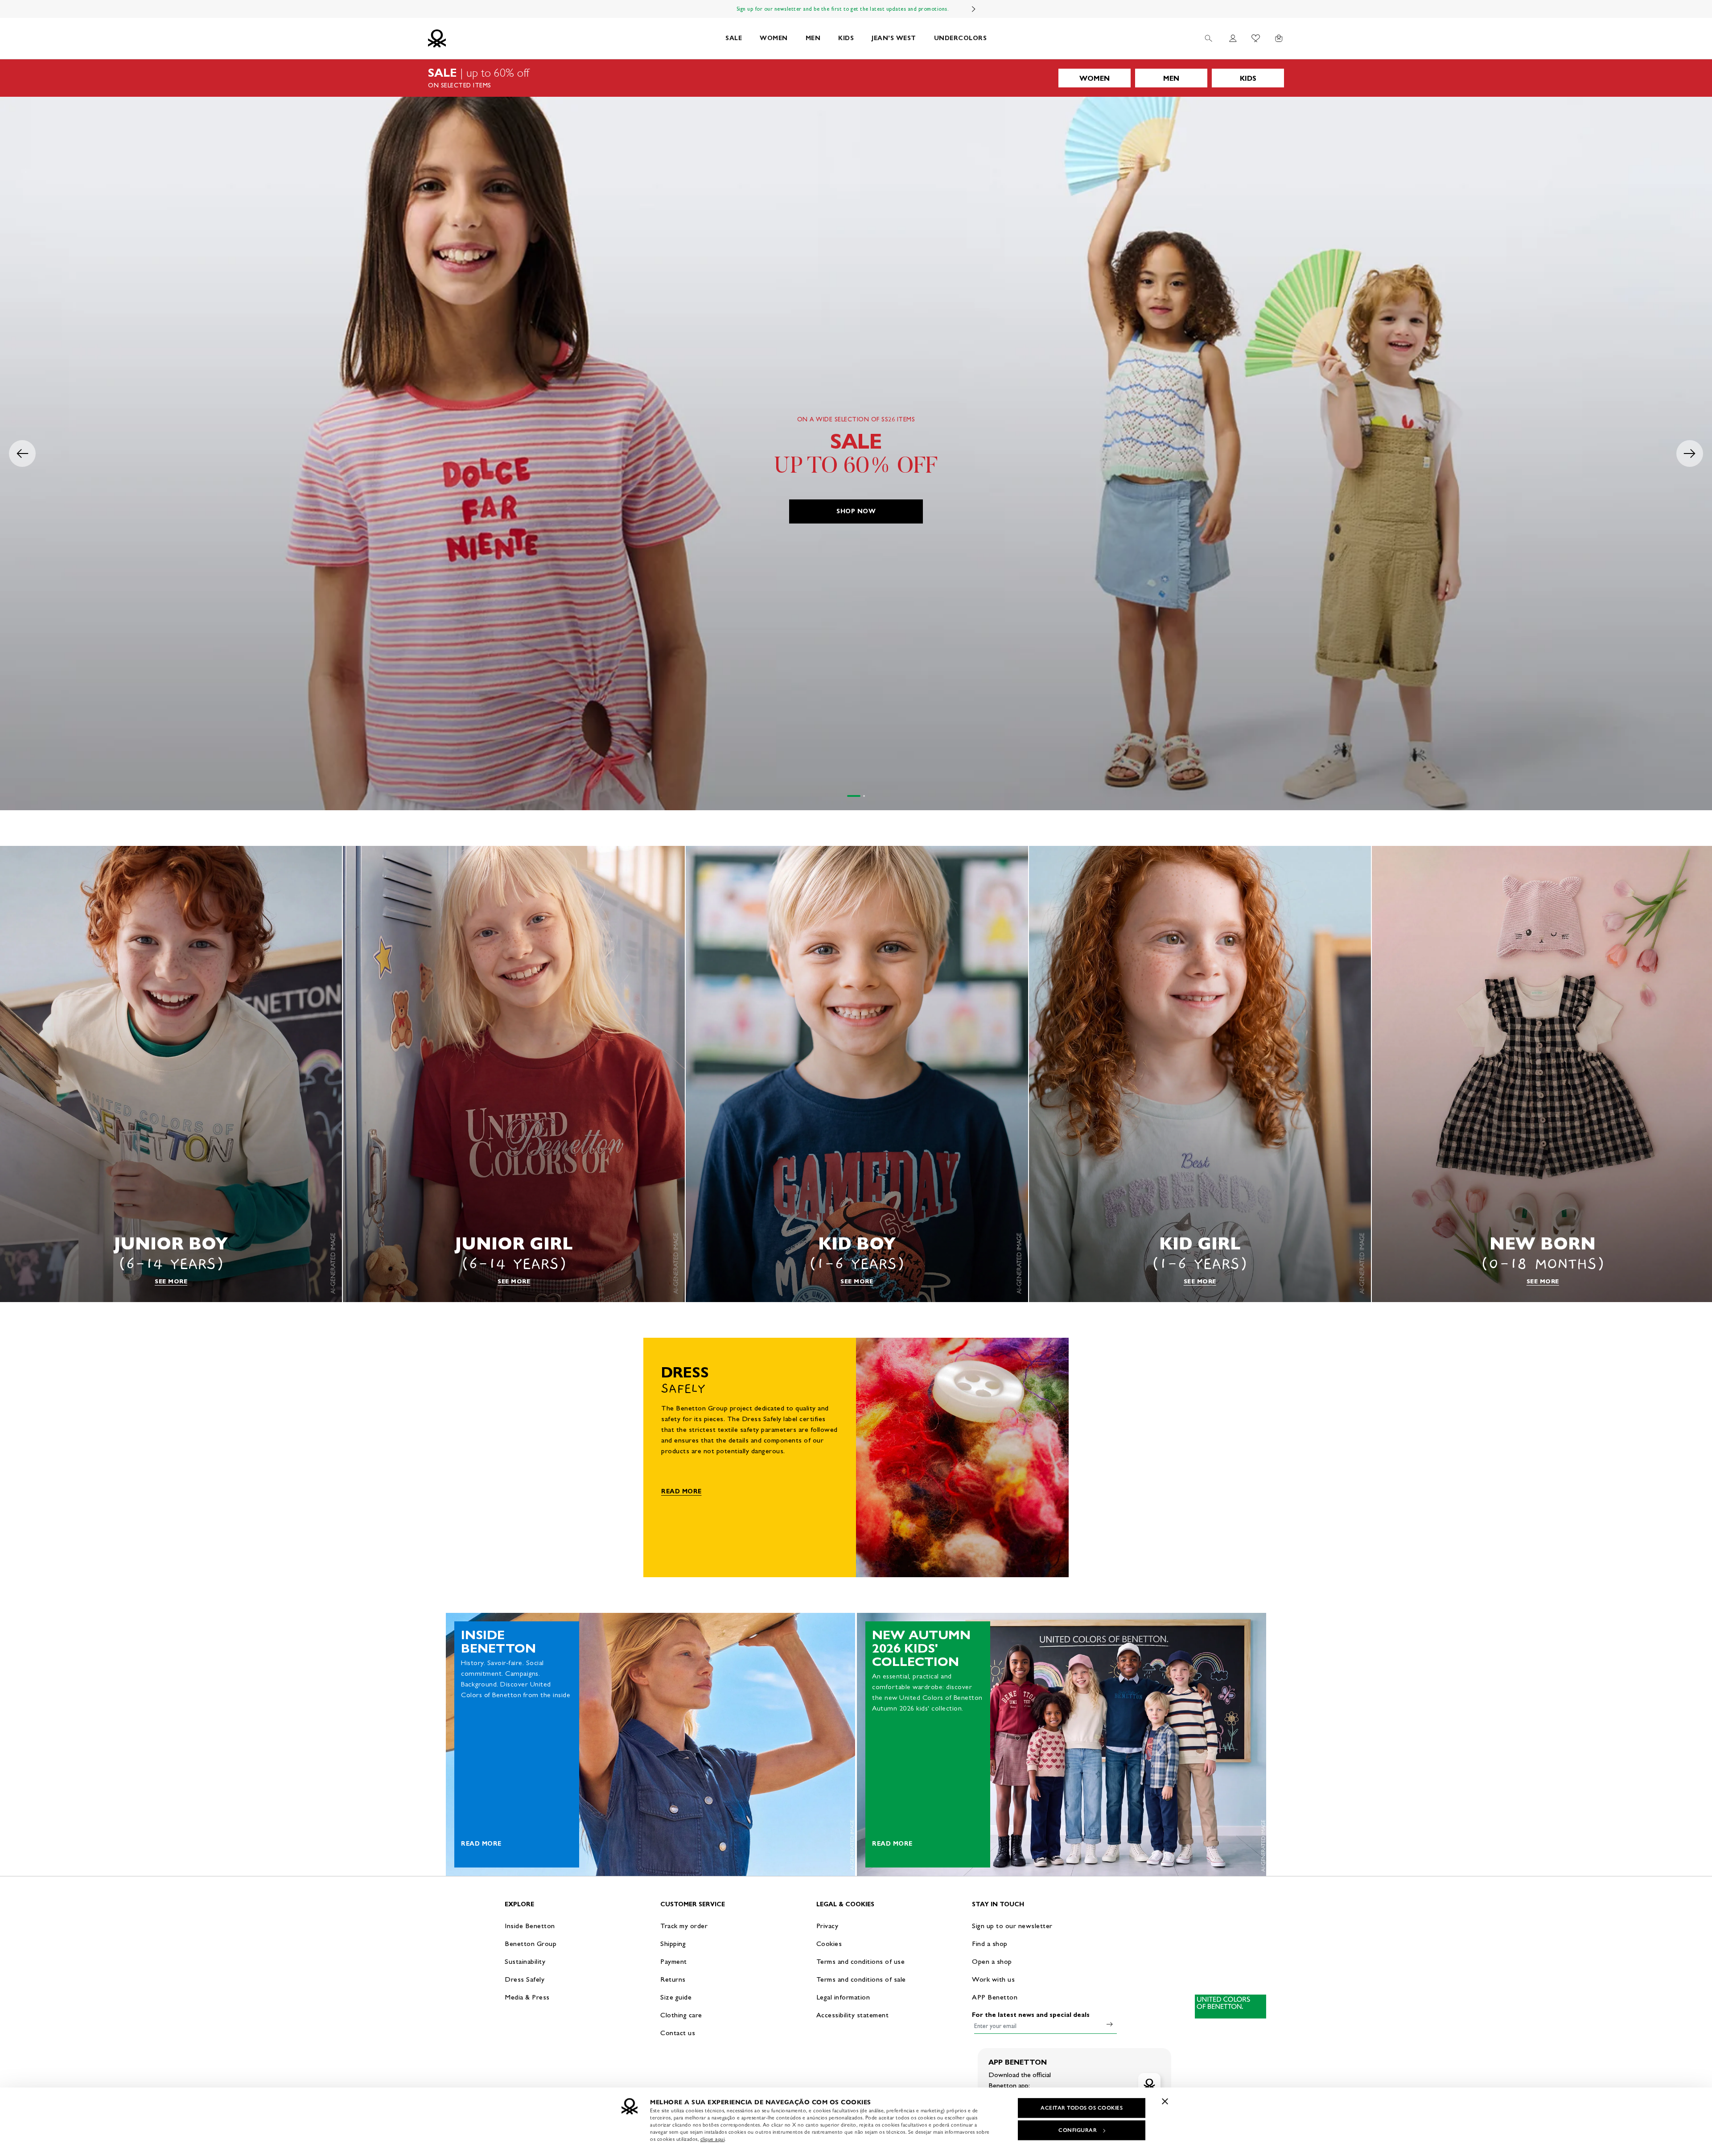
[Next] (974, 9)
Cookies (829, 1944)
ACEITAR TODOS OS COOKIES (1082, 2108)
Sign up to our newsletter (1012, 1926)
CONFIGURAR (1078, 2130)
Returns (673, 1979)
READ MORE (681, 1491)
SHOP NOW (856, 511)
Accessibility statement (853, 2015)
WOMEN (774, 38)
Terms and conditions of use (861, 1961)
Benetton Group (531, 1944)
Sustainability (525, 1961)
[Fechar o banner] (1165, 2101)
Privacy (827, 1926)
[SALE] (856, 78)
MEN (813, 38)
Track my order (684, 1926)
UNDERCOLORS (961, 38)
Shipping (673, 1944)
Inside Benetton (530, 1926)
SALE (734, 38)
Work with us (993, 1979)
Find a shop (990, 1944)
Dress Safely (525, 1979)
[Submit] (1110, 2024)
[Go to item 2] (858, 796)
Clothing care (681, 2015)
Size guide (676, 1997)
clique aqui (713, 2139)
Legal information (843, 1997)
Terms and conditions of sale (861, 1979)
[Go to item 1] (848, 796)
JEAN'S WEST (894, 38)
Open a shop (992, 1961)
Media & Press (527, 1997)
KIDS (846, 38)
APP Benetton (995, 1997)
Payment (674, 1961)
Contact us (678, 2033)
